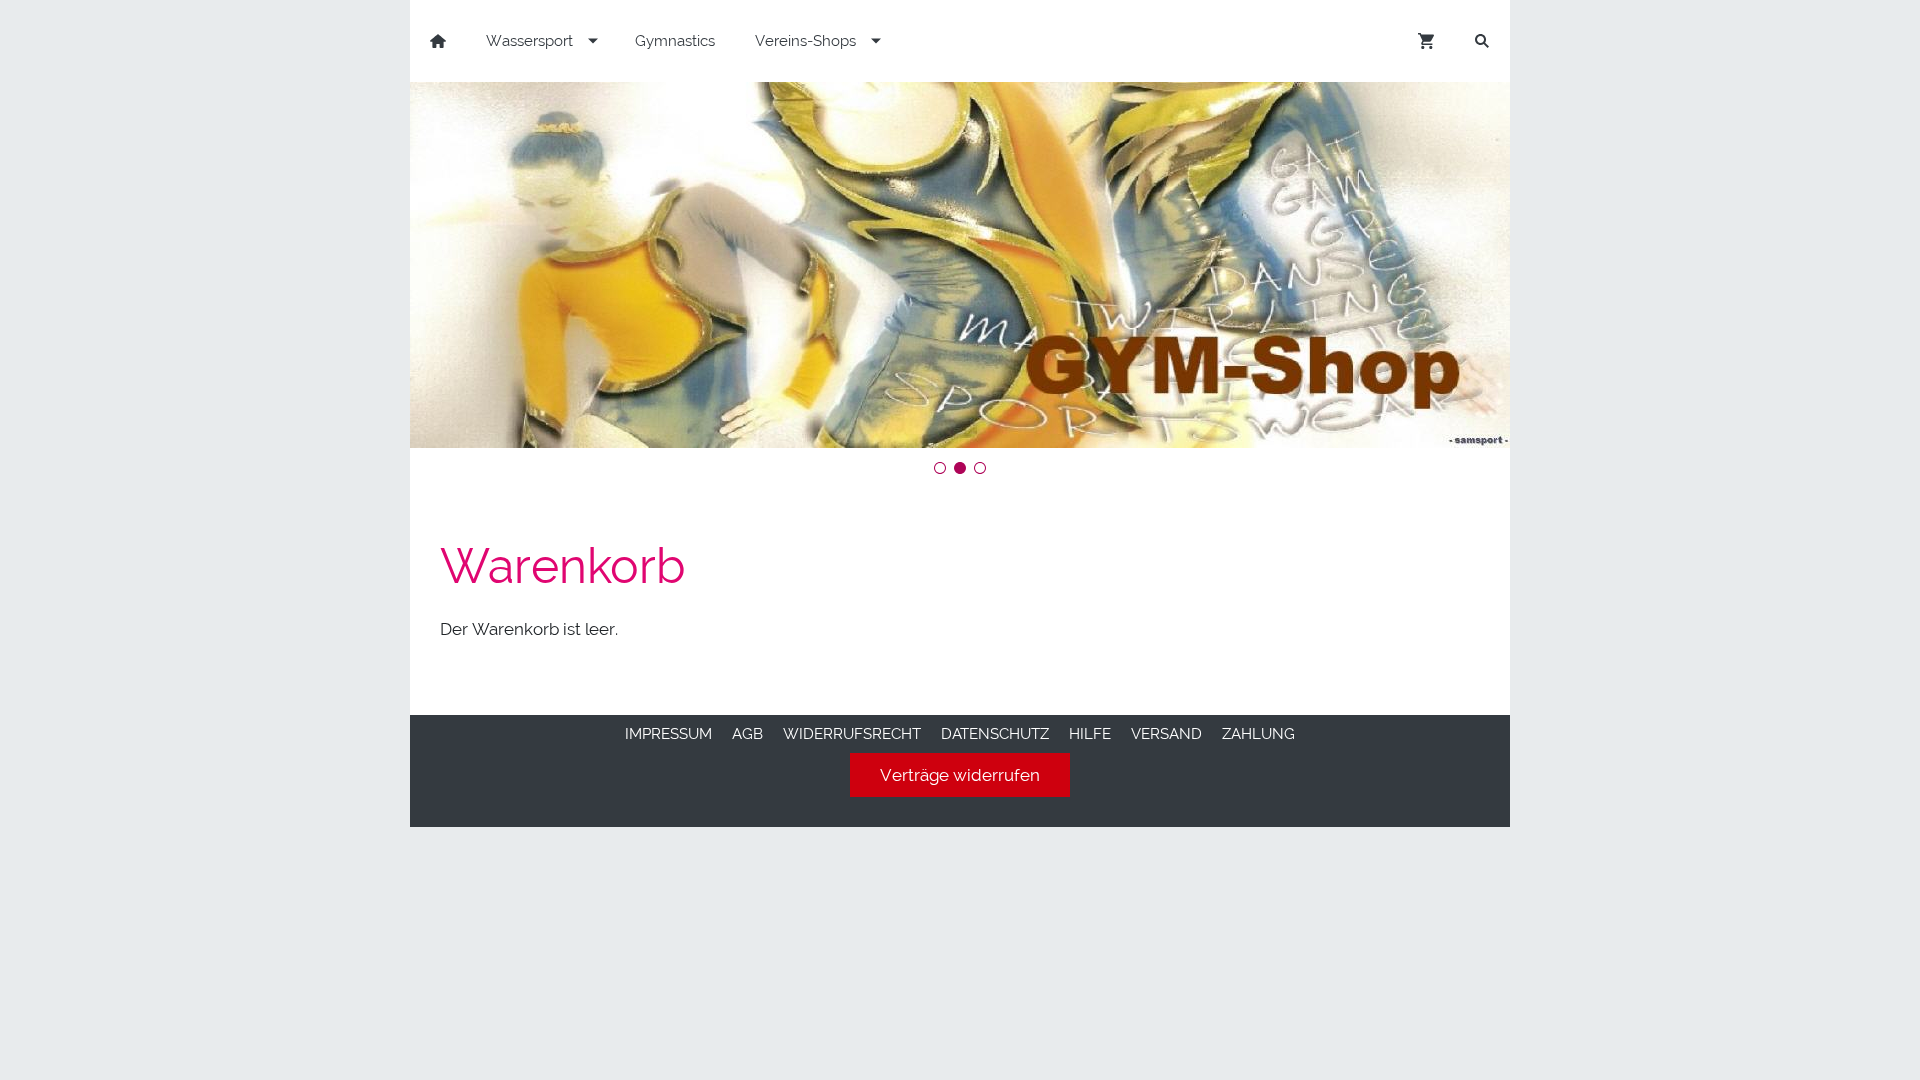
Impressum (668, 734)
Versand (1166, 734)
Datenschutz (995, 734)
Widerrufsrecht (852, 734)
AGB (747, 734)
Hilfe (1090, 734)
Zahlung (1258, 734)
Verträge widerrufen (960, 775)
